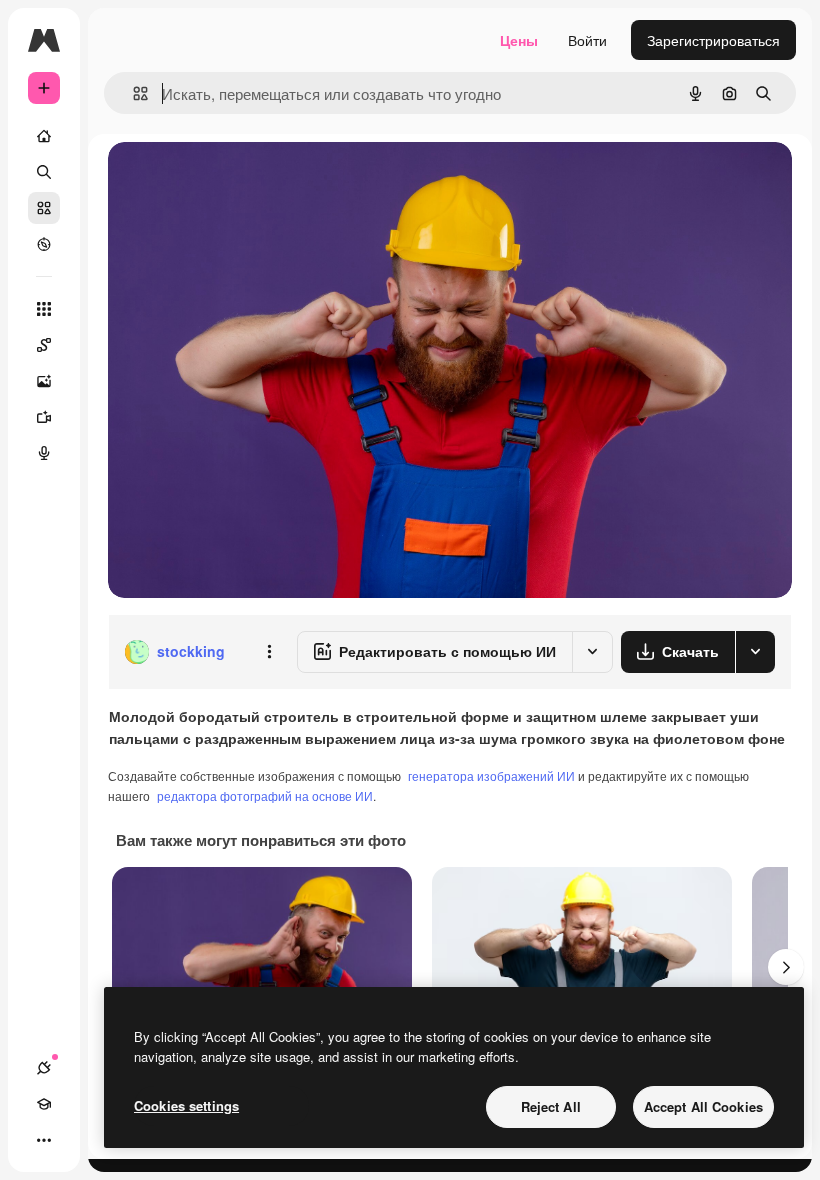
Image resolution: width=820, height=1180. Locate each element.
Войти (587, 40)
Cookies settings (186, 1105)
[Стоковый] (44, 208)
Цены (519, 40)
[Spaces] (44, 345)
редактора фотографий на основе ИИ (265, 795)
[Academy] (44, 1104)
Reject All (551, 1106)
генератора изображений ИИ (491, 775)
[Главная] (44, 136)
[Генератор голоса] (44, 453)
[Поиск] (44, 172)
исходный (242, 179)
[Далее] (786, 967)
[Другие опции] (269, 652)
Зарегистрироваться (713, 40)
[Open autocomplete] (132, 93)
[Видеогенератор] (44, 417)
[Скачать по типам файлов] (755, 652)
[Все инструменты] (44, 309)
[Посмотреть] (44, 244)
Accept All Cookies (703, 1106)
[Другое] (44, 1140)
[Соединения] (44, 1068)
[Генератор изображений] (44, 381)
